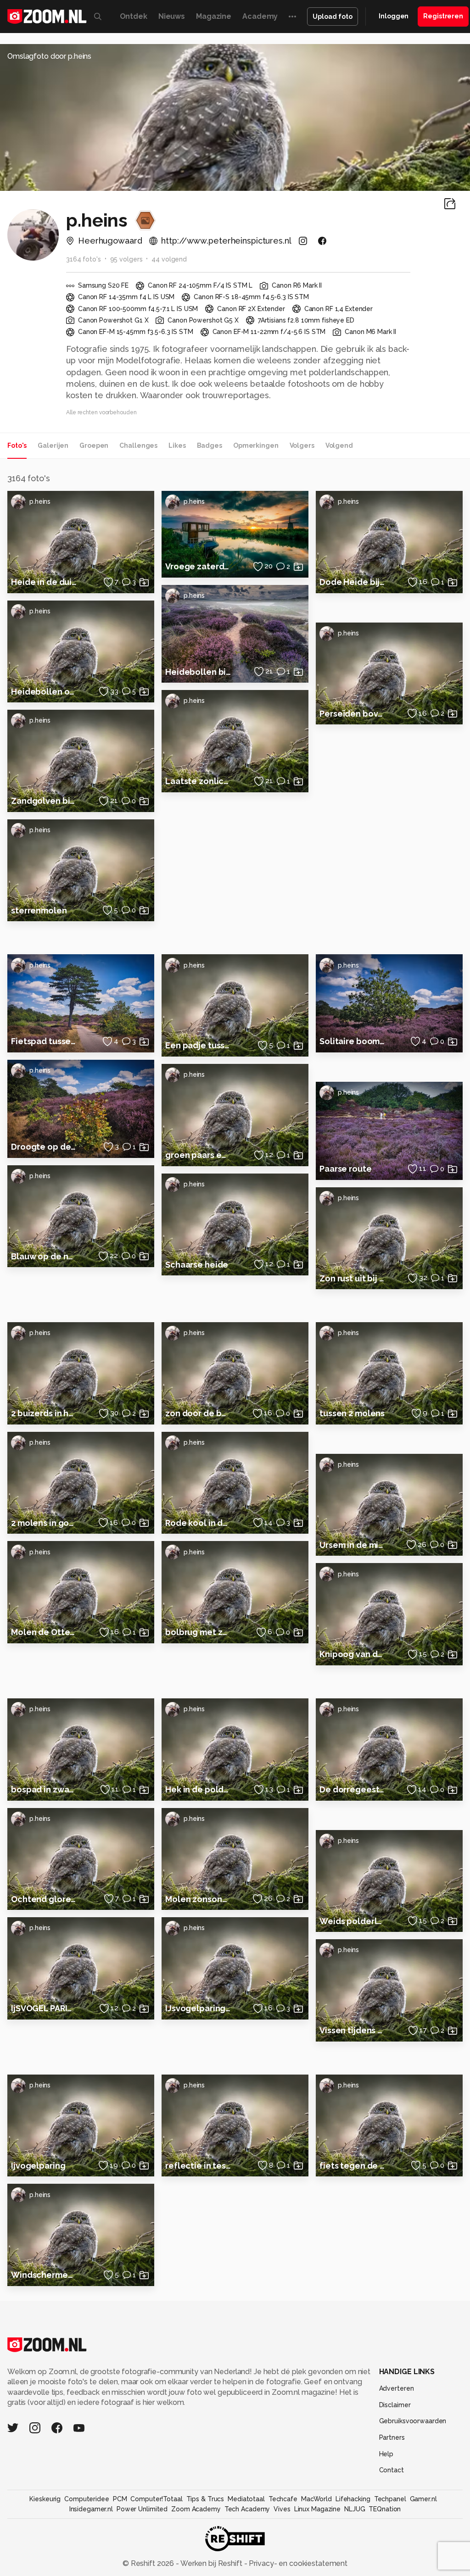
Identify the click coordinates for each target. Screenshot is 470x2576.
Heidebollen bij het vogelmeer (198, 672)
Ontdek (134, 16)
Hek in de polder (198, 1789)
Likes (177, 445)
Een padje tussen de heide (198, 1045)
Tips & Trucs (205, 2499)
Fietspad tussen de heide (44, 1041)
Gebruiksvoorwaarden (413, 2421)
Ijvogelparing (38, 2166)
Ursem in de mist (352, 1545)
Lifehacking (353, 2499)
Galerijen (53, 445)
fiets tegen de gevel (352, 2166)
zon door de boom (198, 1413)
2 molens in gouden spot (44, 1523)
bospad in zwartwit (44, 1789)
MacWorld (316, 2499)
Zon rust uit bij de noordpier (352, 1278)
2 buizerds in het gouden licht (44, 1413)
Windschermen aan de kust (44, 2275)
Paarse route (346, 1169)
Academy (260, 16)
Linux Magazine (317, 2509)
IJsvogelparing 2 (198, 2008)
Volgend (339, 445)
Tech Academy (247, 2509)
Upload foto (333, 17)
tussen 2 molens (352, 1413)
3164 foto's (84, 259)
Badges (210, 445)
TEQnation (385, 2509)
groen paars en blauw (198, 1155)
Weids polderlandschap (352, 1921)
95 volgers (126, 259)
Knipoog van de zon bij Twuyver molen (352, 1654)
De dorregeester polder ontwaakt (352, 1789)
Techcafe (283, 2499)
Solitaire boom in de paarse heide (352, 1041)
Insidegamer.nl (91, 2509)
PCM (120, 2499)
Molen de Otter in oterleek (44, 1632)
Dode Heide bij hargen (352, 582)
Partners (392, 2437)
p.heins (40, 501)
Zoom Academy (196, 2509)
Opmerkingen (256, 445)
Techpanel (390, 2499)
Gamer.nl (423, 2499)
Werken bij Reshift (212, 2563)
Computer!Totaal (156, 2499)
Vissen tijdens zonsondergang (352, 2030)
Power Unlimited (142, 2509)
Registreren (443, 16)
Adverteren (397, 2388)
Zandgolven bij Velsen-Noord (44, 801)
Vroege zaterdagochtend (198, 566)
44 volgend (169, 259)
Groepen (94, 445)
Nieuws (172, 16)
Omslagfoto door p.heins (49, 56)
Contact (392, 2470)
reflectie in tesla (198, 2166)
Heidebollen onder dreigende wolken (44, 692)
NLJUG (355, 2509)
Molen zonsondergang (198, 1899)
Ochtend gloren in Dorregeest (44, 1899)
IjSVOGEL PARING (44, 2008)
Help (386, 2454)
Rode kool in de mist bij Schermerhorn (198, 1523)
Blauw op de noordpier (44, 1256)
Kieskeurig (45, 2499)
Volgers (302, 445)
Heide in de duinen (44, 582)
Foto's (17, 445)
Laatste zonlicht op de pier (198, 781)
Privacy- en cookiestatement (297, 2563)
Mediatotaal (246, 2499)
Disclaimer (395, 2405)
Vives (282, 2509)
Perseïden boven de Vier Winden (352, 714)
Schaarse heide (197, 1265)
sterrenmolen (39, 910)
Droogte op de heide (44, 1147)
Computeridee (87, 2499)
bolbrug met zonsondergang (198, 1632)
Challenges (138, 445)
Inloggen (394, 16)
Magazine (214, 16)
